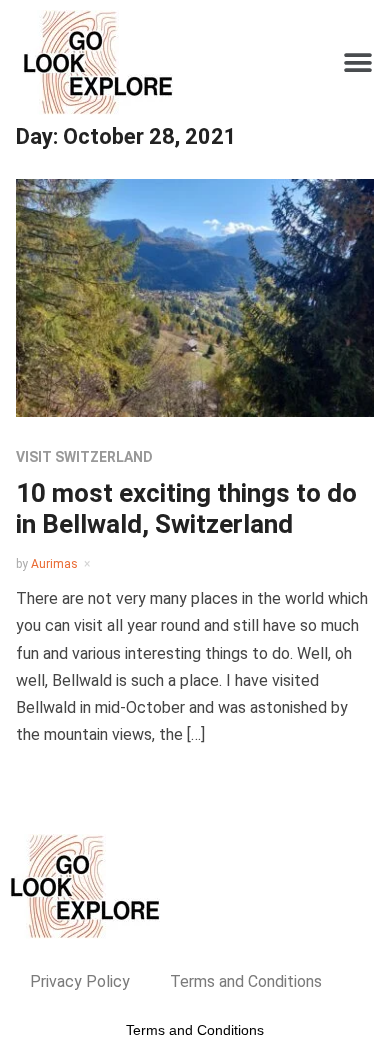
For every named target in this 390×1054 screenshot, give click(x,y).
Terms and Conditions (246, 981)
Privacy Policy (80, 981)
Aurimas (54, 564)
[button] (357, 62)
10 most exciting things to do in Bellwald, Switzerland (186, 508)
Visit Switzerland (84, 457)
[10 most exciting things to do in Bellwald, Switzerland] (195, 296)
